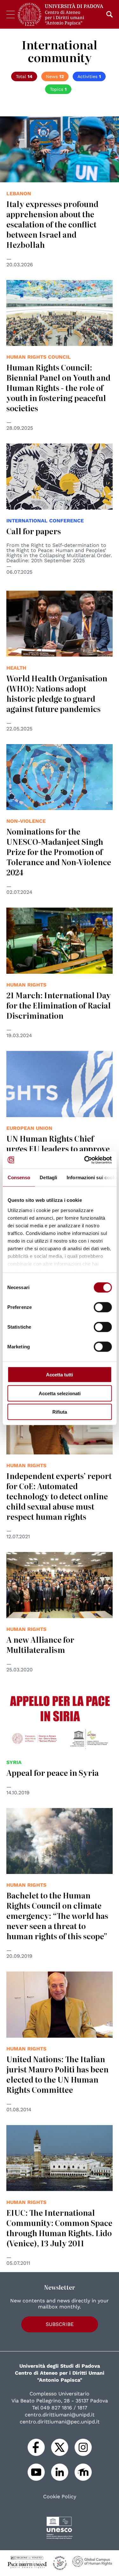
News (55, 76)
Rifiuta (60, 1412)
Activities (89, 76)
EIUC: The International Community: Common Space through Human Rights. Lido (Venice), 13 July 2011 (59, 2228)
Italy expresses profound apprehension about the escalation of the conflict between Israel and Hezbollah (52, 224)
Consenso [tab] (19, 1177)
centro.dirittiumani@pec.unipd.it (60, 2422)
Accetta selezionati (60, 1393)
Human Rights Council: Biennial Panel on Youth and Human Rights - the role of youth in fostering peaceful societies (58, 387)
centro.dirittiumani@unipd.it (60, 2415)
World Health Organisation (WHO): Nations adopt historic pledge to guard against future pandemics (57, 693)
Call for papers (34, 531)
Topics (58, 89)
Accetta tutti (60, 1375)
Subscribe (60, 2324)
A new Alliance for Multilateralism (40, 1644)
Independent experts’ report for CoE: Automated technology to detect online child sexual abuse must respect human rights (59, 1496)
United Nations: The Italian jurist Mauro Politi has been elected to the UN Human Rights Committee (57, 2074)
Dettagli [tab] (48, 1177)
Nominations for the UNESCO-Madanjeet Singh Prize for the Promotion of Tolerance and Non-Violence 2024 (59, 852)
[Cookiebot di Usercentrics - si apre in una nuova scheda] (85, 1160)
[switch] (103, 1307)
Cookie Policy (60, 2497)
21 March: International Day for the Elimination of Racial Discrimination (59, 1005)
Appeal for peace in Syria (53, 1772)
